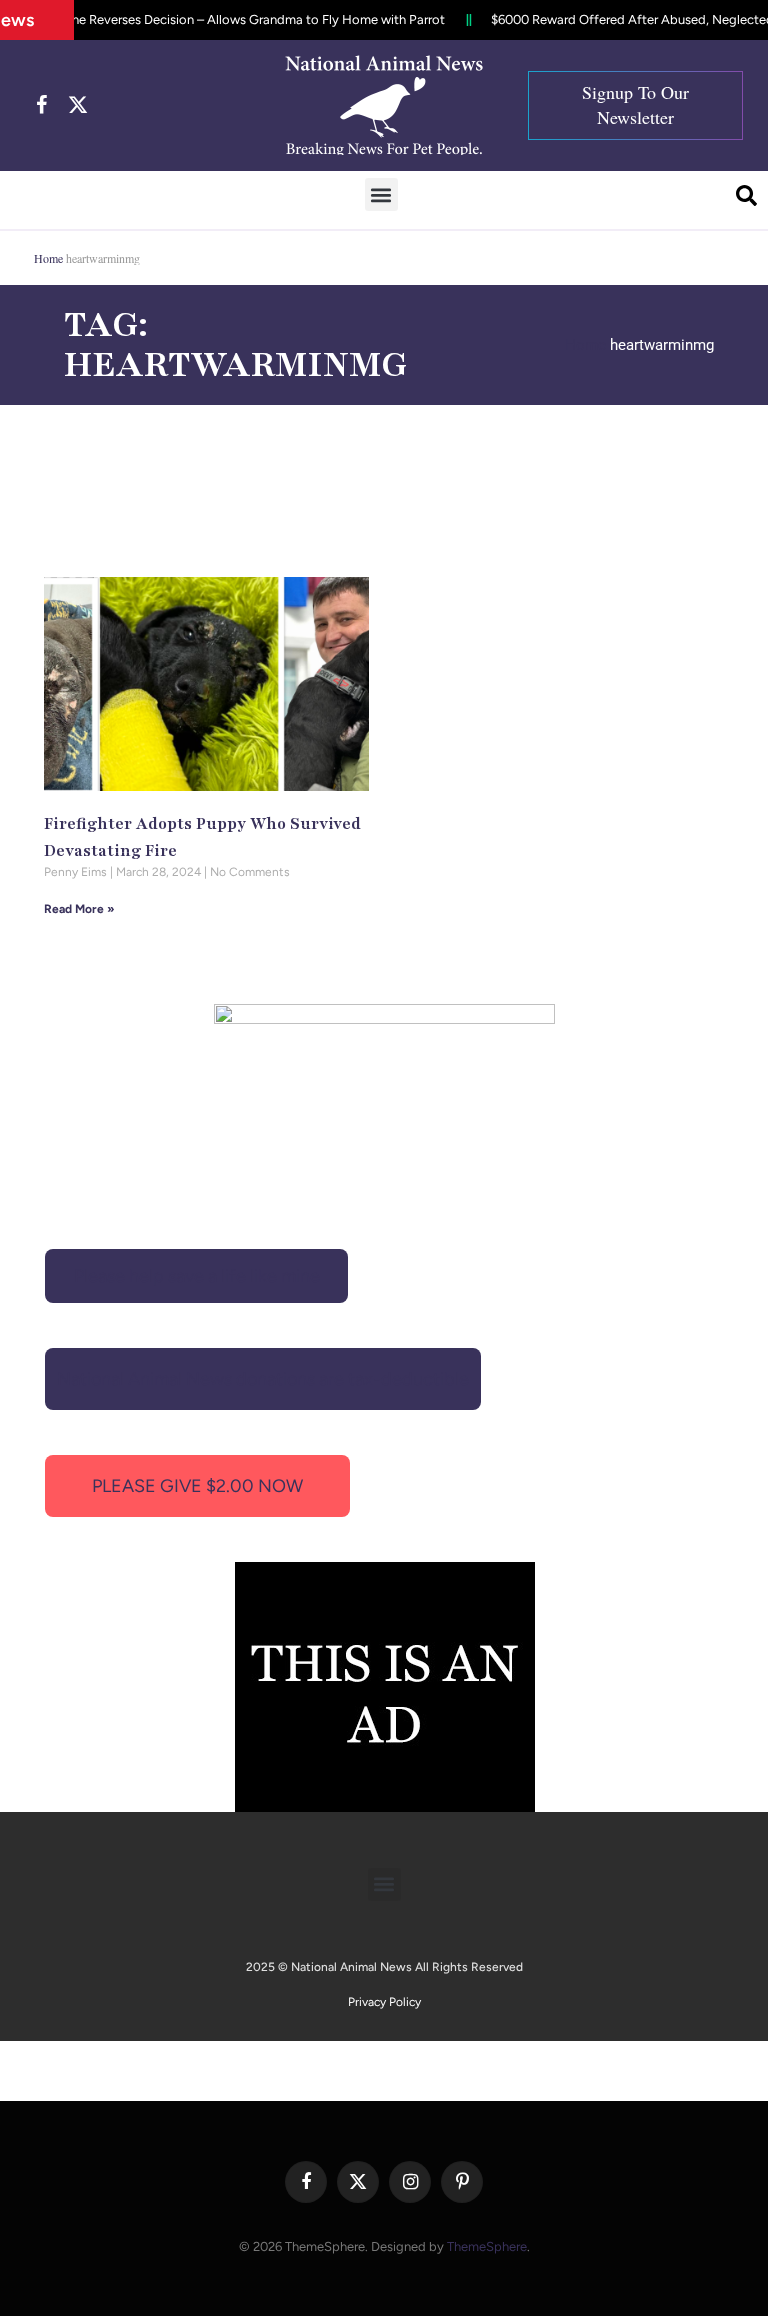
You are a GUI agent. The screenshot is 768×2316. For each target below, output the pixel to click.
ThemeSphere (487, 2246)
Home (48, 258)
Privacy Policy (384, 2002)
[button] (381, 194)
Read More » (79, 909)
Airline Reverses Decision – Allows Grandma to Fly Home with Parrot (232, 19)
